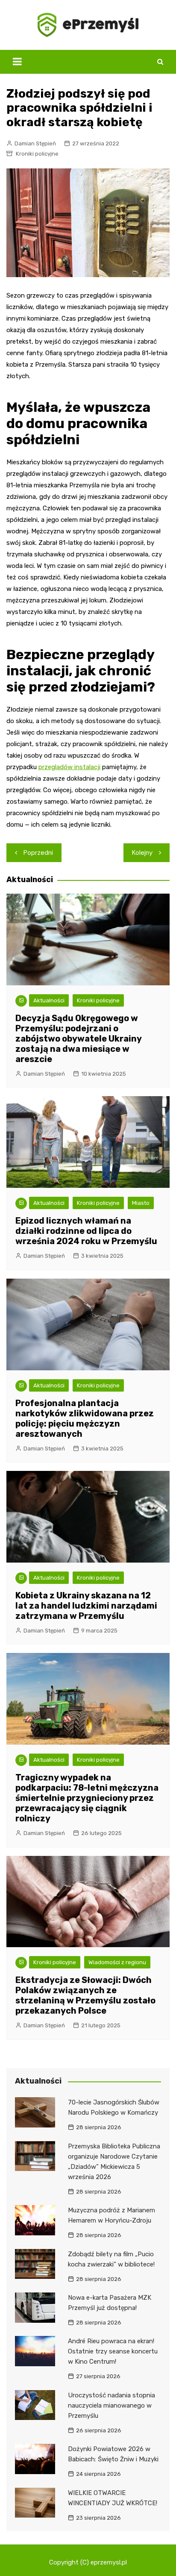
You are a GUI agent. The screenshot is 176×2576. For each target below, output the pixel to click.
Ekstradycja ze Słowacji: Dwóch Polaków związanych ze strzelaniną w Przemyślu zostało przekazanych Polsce (85, 1995)
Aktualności (49, 1000)
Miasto (141, 1203)
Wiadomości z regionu (117, 1962)
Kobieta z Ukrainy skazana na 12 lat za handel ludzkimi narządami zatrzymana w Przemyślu (86, 1606)
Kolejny (142, 853)
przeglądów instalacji (69, 767)
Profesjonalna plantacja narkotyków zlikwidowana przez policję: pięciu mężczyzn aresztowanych (85, 1418)
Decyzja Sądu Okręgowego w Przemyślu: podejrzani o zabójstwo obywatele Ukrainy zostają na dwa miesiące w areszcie (78, 1039)
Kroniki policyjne (37, 154)
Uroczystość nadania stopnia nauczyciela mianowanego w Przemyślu (111, 2405)
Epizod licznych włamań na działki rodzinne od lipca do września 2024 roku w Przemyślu (86, 1231)
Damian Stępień (35, 143)
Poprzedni (38, 853)
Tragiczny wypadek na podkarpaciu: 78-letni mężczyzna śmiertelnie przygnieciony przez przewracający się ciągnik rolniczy (87, 1798)
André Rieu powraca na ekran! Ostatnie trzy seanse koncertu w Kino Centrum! (113, 2351)
